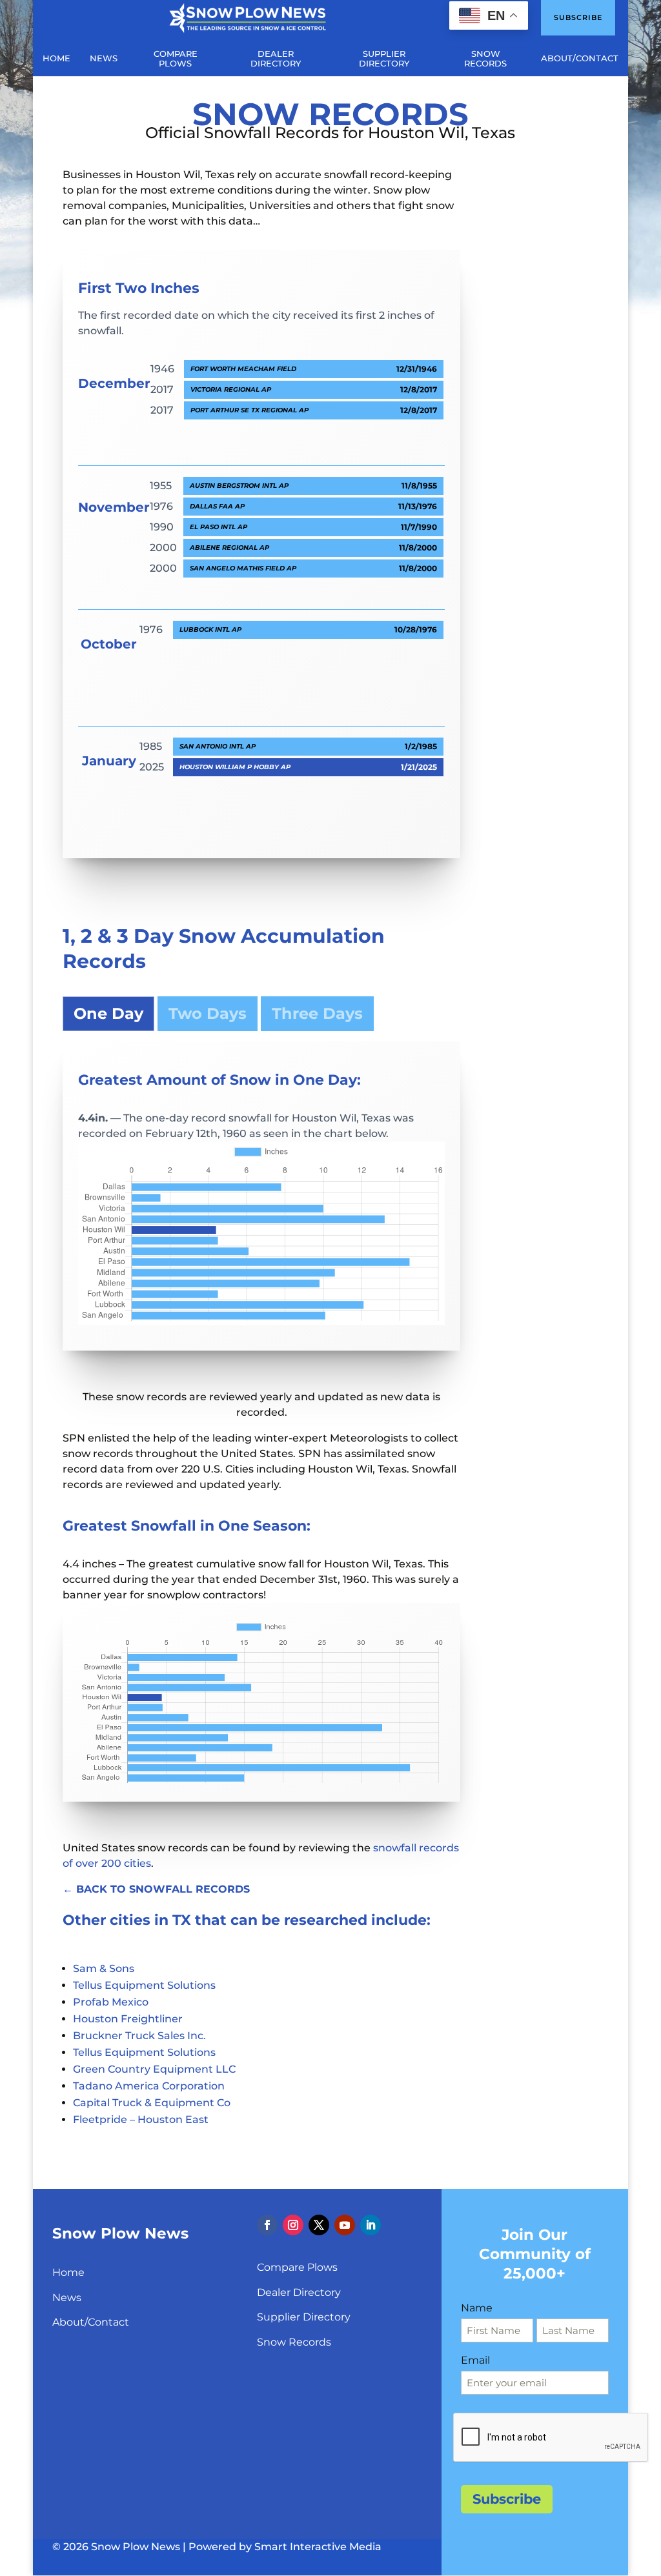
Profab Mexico (111, 2002)
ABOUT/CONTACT (580, 58)
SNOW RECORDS (485, 59)
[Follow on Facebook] (267, 2225)
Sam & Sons (104, 1968)
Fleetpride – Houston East (141, 2119)
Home (68, 2272)
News (67, 2298)
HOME (56, 58)
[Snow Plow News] (248, 17)
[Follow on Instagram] (293, 2225)
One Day (108, 1013)
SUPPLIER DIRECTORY (384, 59)
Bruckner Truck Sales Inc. (139, 2036)
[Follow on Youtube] (345, 2225)
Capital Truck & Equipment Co (152, 2103)
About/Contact (91, 2322)
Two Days (208, 1013)
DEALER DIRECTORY (276, 59)
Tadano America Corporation (149, 2086)
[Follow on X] (319, 2225)
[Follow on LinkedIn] (371, 2225)
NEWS (104, 58)
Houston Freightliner (128, 2019)
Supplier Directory (304, 2317)
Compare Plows (297, 2267)
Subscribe (578, 17)
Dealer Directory (299, 2292)
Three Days (317, 1013)
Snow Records (294, 2342)
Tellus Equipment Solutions (144, 1985)
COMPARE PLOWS (176, 59)
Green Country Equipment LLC (154, 2069)
